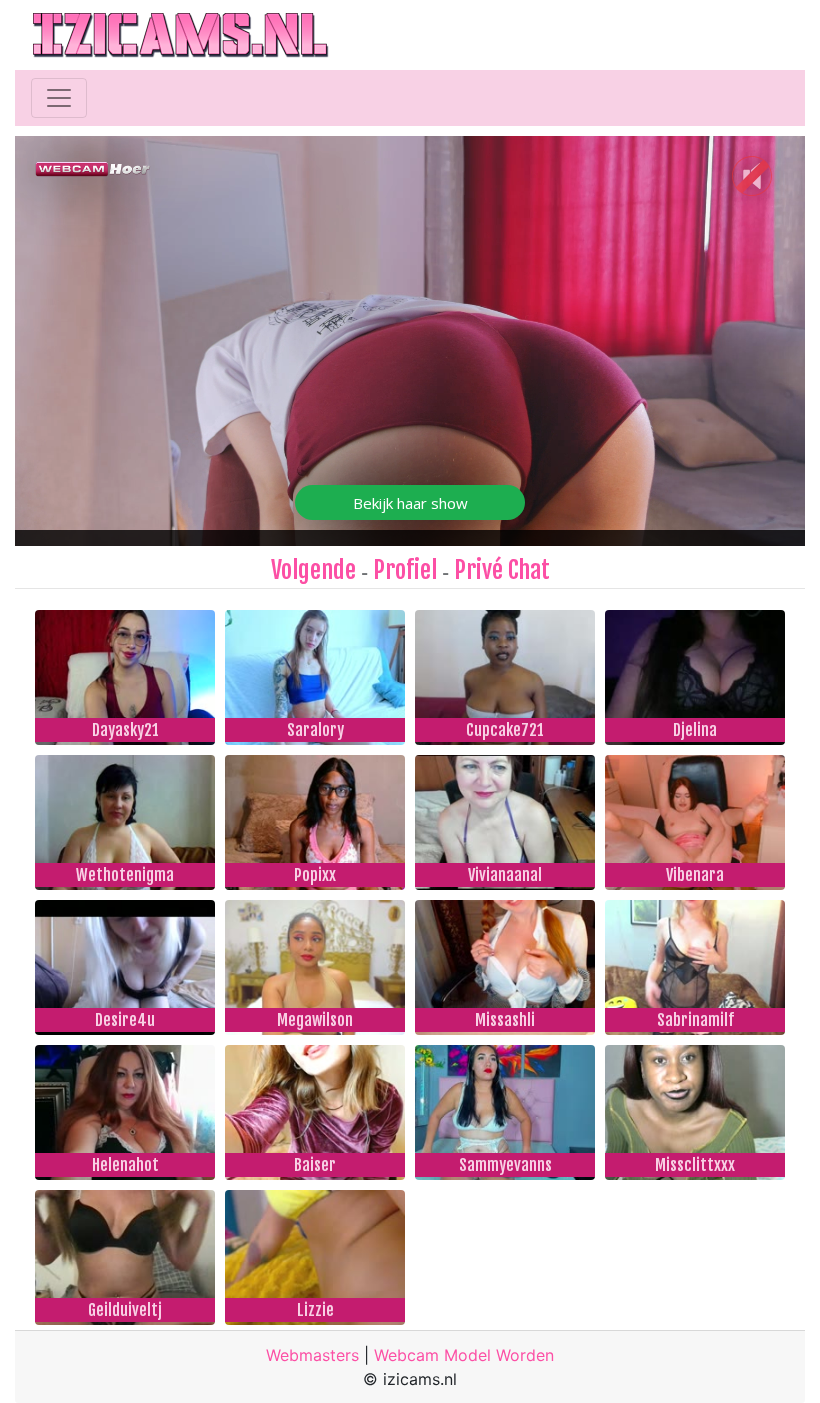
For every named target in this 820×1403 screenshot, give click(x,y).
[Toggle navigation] (59, 98)
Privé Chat (502, 570)
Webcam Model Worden (464, 1355)
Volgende (313, 570)
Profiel (405, 570)
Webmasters (312, 1355)
